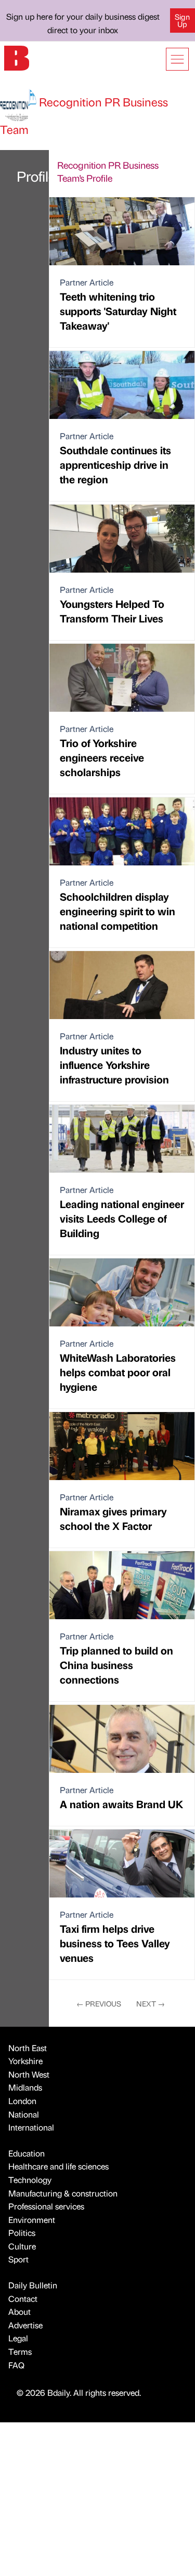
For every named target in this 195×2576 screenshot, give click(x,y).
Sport (18, 2259)
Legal (18, 2338)
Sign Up (182, 20)
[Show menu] (177, 59)
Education (27, 2153)
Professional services (46, 2206)
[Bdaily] (17, 57)
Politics (22, 2233)
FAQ (16, 2365)
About (19, 2311)
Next (151, 2003)
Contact (23, 2299)
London (22, 2101)
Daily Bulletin (33, 2285)
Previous (99, 2003)
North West (29, 2074)
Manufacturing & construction (63, 2193)
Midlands (25, 2087)
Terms (20, 2351)
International (31, 2127)
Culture (22, 2246)
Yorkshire (25, 2061)
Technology (30, 2180)
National (24, 2114)
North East (28, 2048)
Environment (32, 2220)
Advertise (25, 2325)
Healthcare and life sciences (58, 2166)
